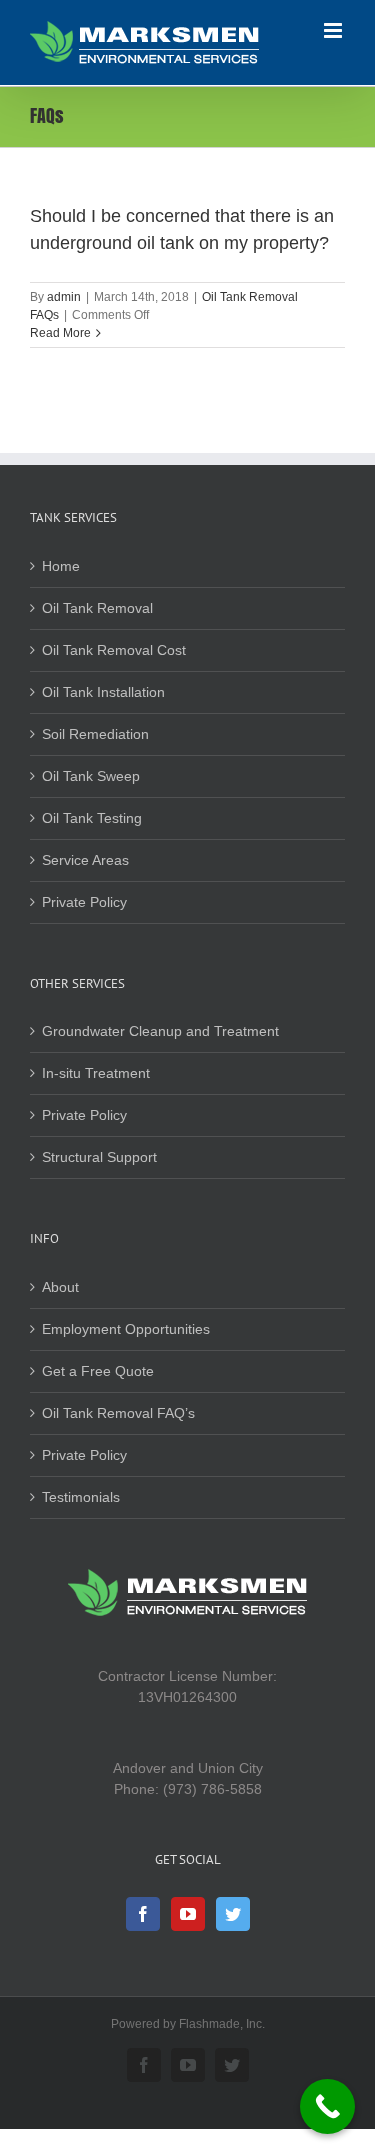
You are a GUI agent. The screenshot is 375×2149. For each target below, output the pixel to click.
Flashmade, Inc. (222, 2024)
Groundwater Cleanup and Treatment (160, 1031)
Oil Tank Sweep (91, 776)
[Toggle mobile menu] (334, 30)
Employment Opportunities (126, 1329)
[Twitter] (233, 1914)
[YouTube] (188, 1914)
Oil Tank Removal (97, 608)
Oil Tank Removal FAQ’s (118, 1413)
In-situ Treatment (96, 1073)
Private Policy (84, 902)
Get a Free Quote (98, 1371)
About (60, 1287)
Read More (60, 333)
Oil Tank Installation (103, 692)
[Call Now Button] (327, 2106)
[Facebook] (143, 1914)
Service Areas (85, 860)
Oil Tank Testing (92, 818)
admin (64, 297)
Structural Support (99, 1157)
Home (61, 566)
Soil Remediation (95, 734)
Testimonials (81, 1497)
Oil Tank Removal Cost (114, 650)
